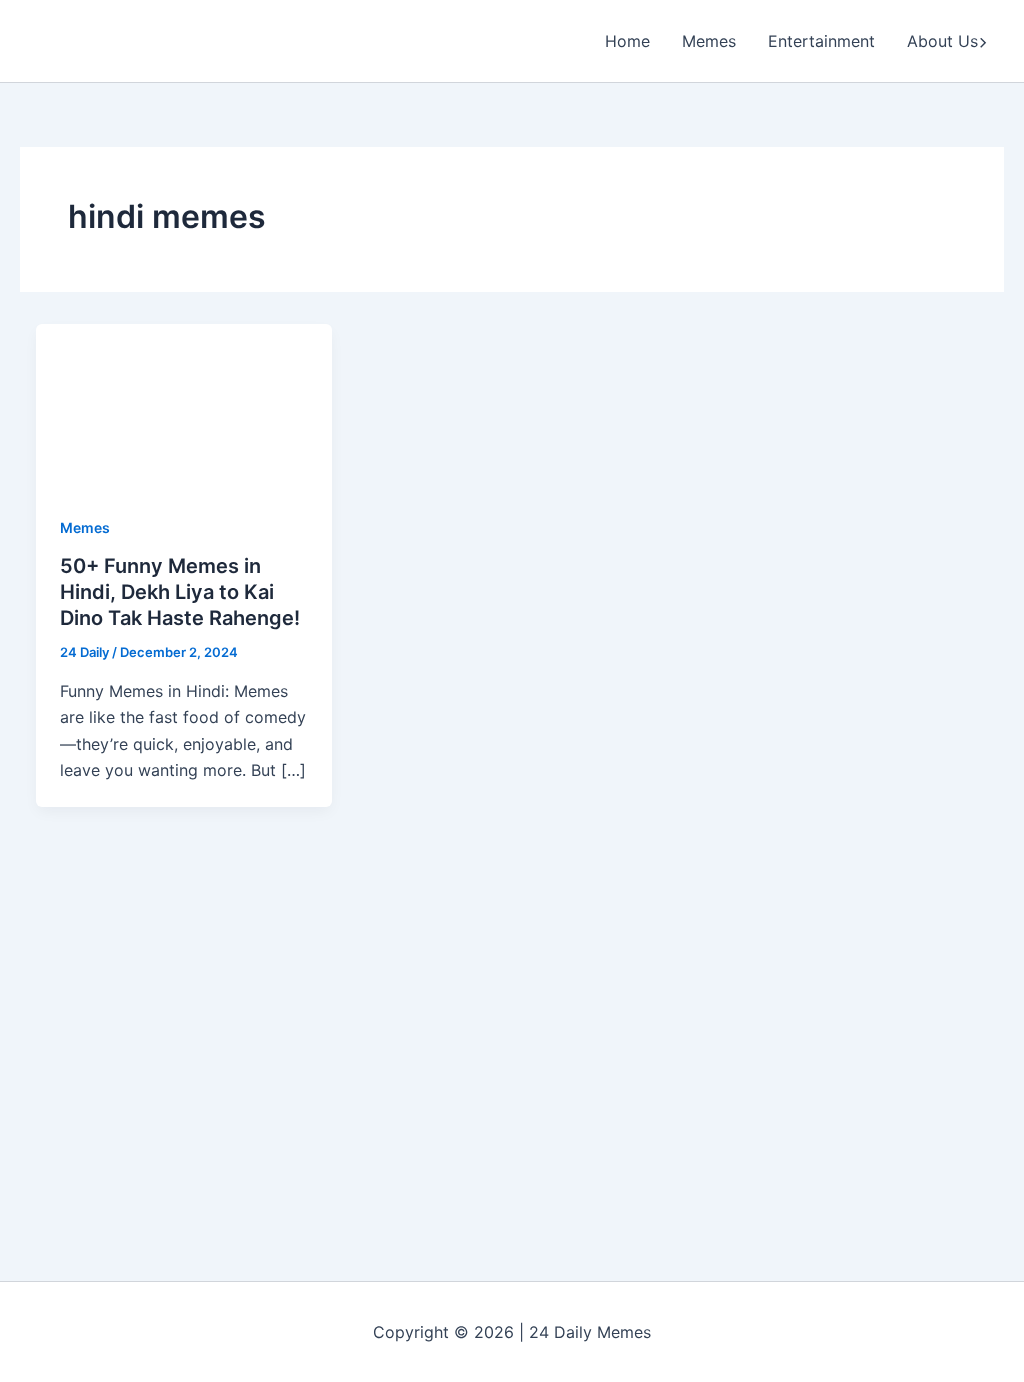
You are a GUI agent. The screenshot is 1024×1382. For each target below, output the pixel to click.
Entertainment (821, 41)
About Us (942, 41)
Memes (709, 41)
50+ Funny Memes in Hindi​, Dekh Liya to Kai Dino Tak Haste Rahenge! (180, 592)
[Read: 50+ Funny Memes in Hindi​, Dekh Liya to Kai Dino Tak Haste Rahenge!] (184, 405)
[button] (983, 41)
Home (627, 41)
